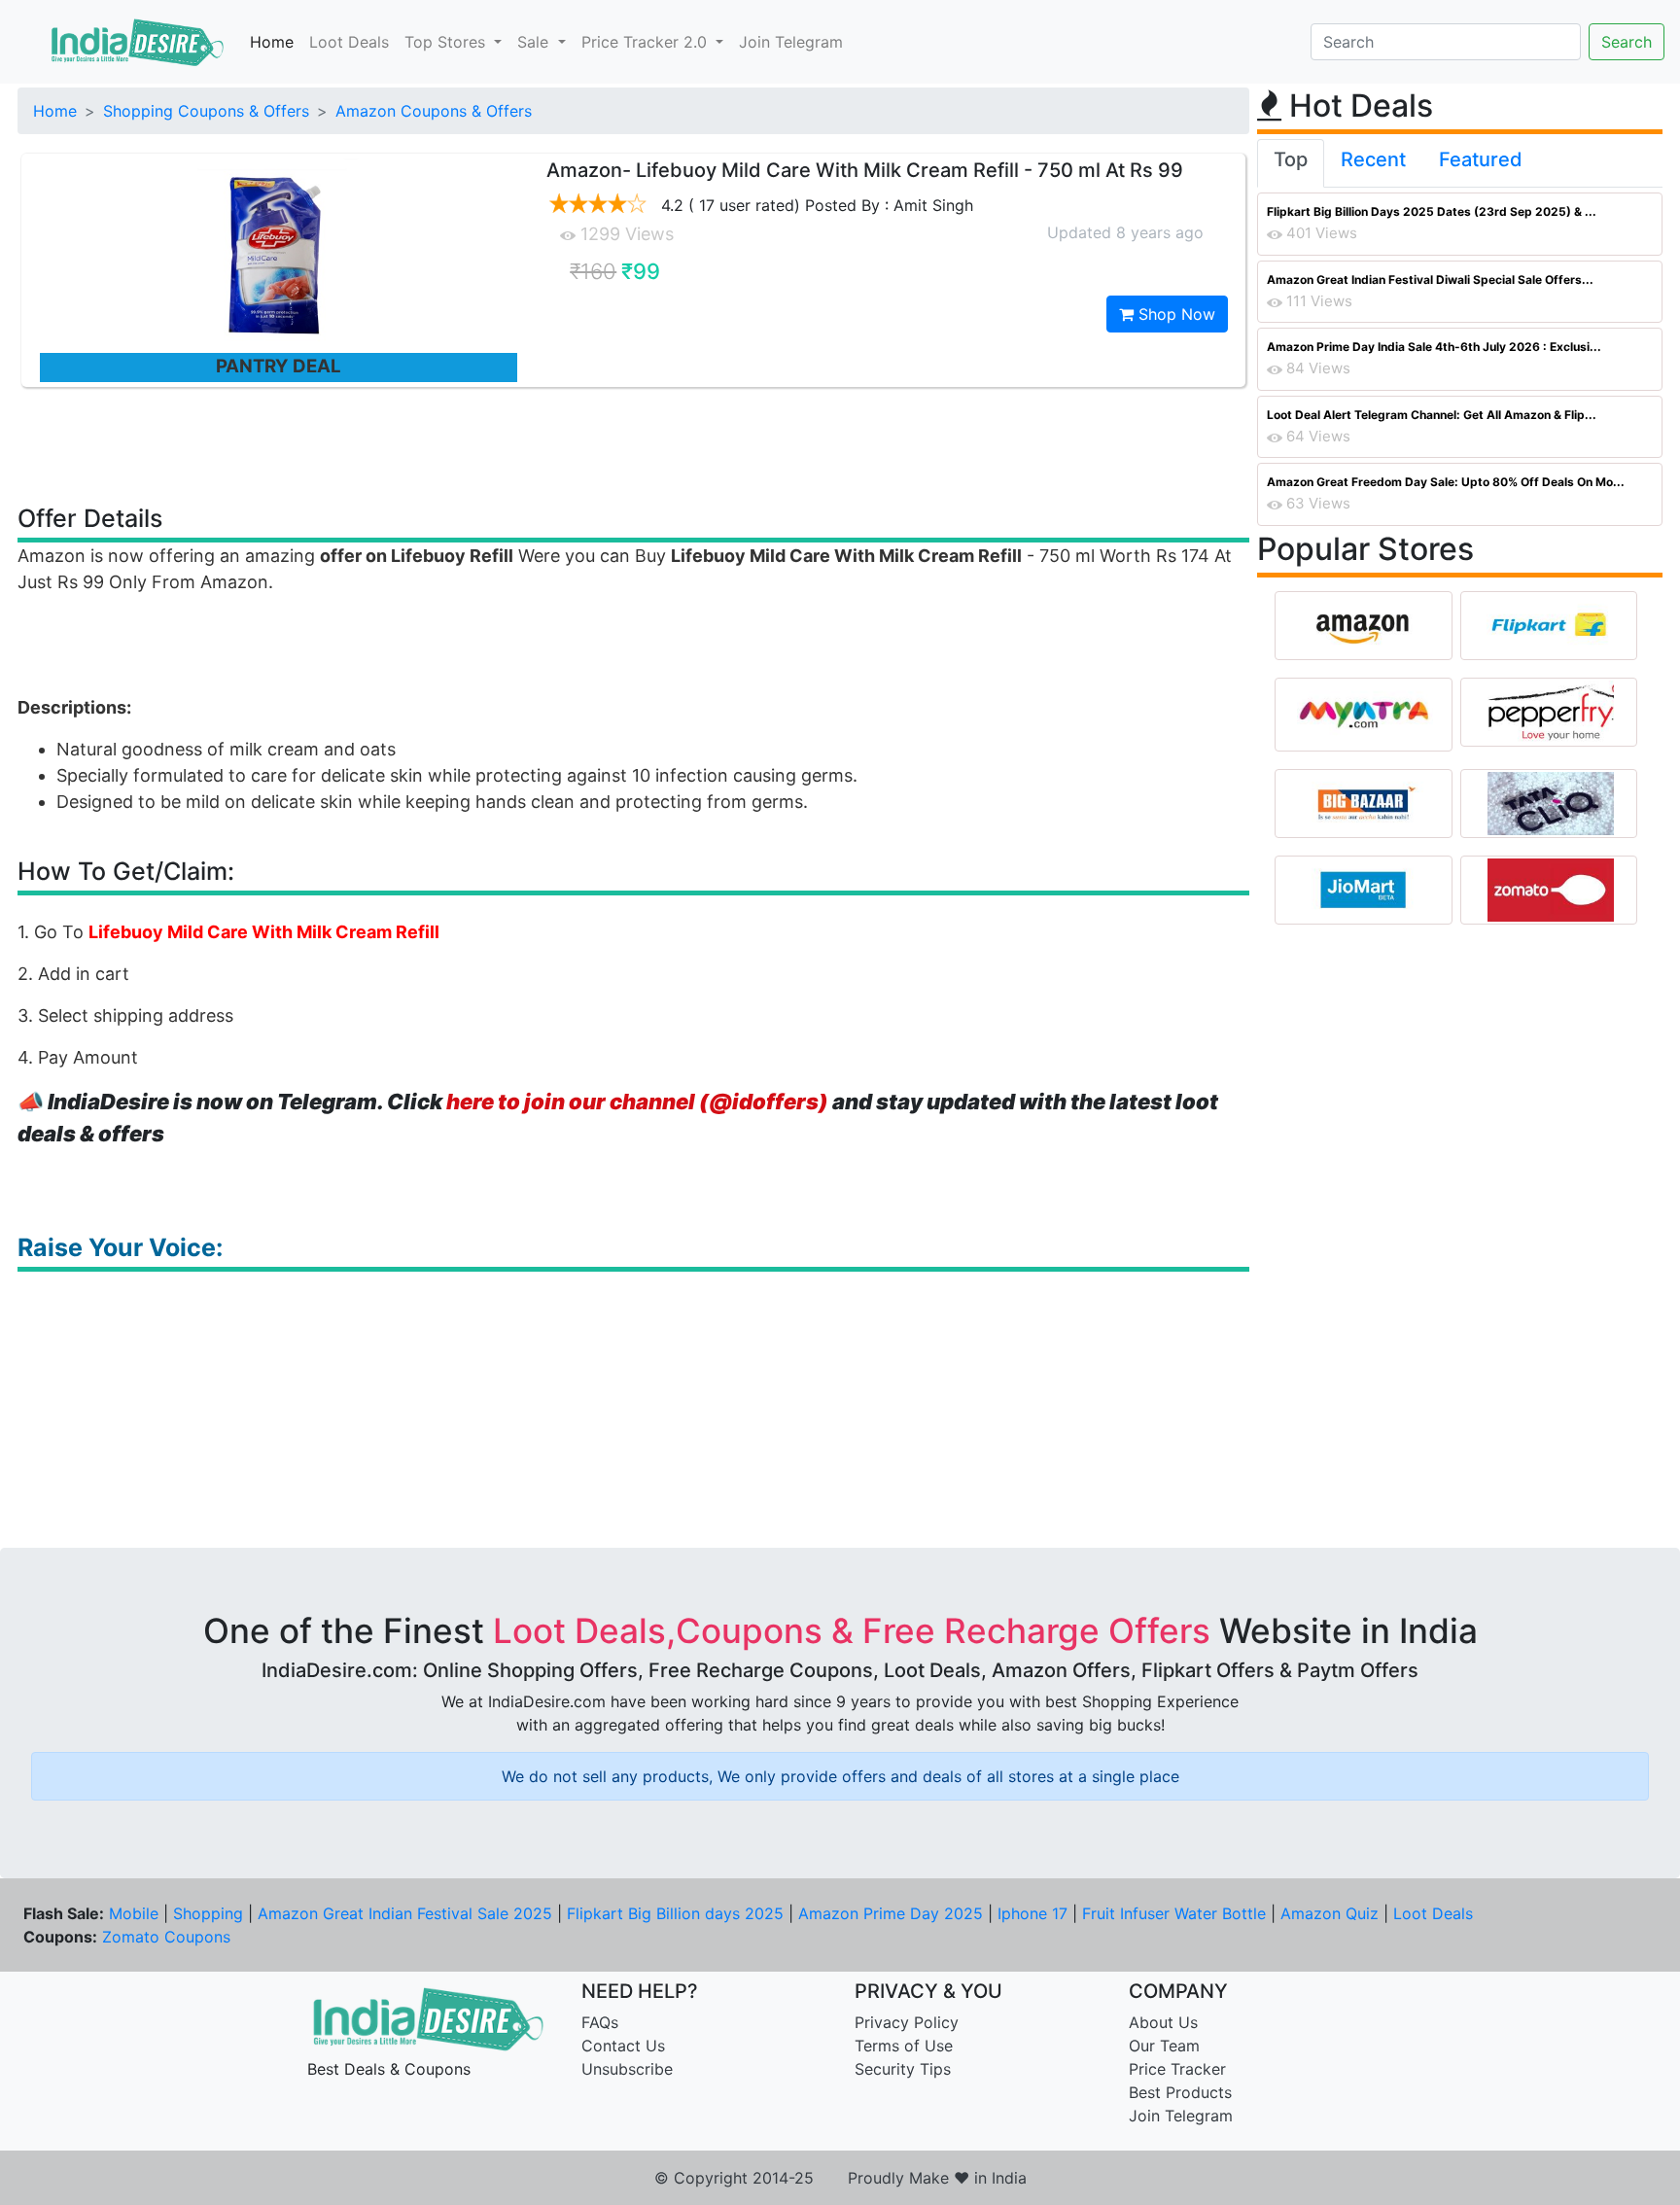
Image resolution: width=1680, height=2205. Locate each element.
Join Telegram (791, 42)
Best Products (1180, 2092)
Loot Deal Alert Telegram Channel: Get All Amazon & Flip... (1432, 415)
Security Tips (903, 2069)
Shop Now (1174, 314)
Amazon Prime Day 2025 (891, 1913)
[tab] (1291, 163)
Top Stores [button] (447, 42)
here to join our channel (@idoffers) (637, 1102)
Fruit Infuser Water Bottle (1174, 1913)
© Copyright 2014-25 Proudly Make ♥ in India (840, 2178)
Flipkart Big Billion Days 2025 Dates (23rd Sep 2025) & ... (1432, 211)
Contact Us (623, 2046)
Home (272, 42)
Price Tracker (1177, 2069)
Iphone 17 (1032, 1913)
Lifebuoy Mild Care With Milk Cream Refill (264, 932)
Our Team (1164, 2046)
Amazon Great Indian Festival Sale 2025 (405, 1913)
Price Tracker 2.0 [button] (647, 42)
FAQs (600, 2022)
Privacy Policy (907, 2022)
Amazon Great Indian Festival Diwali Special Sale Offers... (1430, 280)
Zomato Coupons (166, 1937)
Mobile (134, 1913)
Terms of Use (904, 2046)
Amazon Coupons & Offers (434, 111)
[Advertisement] (634, 444)
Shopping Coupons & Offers (206, 111)
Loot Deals (349, 42)
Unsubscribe (627, 2069)
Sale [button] (535, 42)
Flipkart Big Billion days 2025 (675, 1913)
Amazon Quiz (1330, 1913)
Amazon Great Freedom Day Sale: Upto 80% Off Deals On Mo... (1446, 482)
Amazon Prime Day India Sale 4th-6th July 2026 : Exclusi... (1434, 347)
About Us (1163, 2022)
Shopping (208, 1913)
